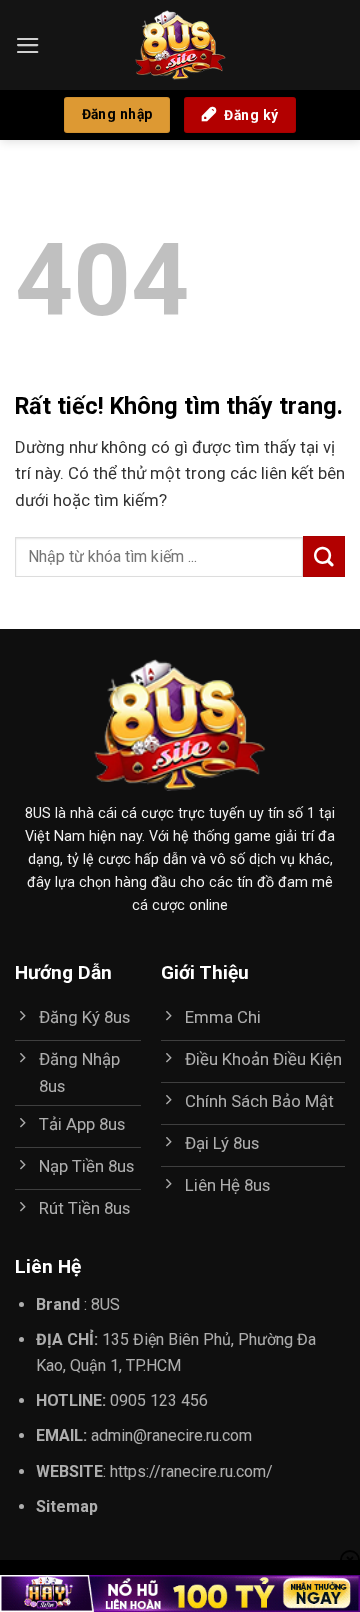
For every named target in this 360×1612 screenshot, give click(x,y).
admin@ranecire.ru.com (171, 1435)
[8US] (180, 45)
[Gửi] (324, 556)
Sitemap (67, 1506)
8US (105, 1304)
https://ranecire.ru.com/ (191, 1471)
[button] (28, 45)
